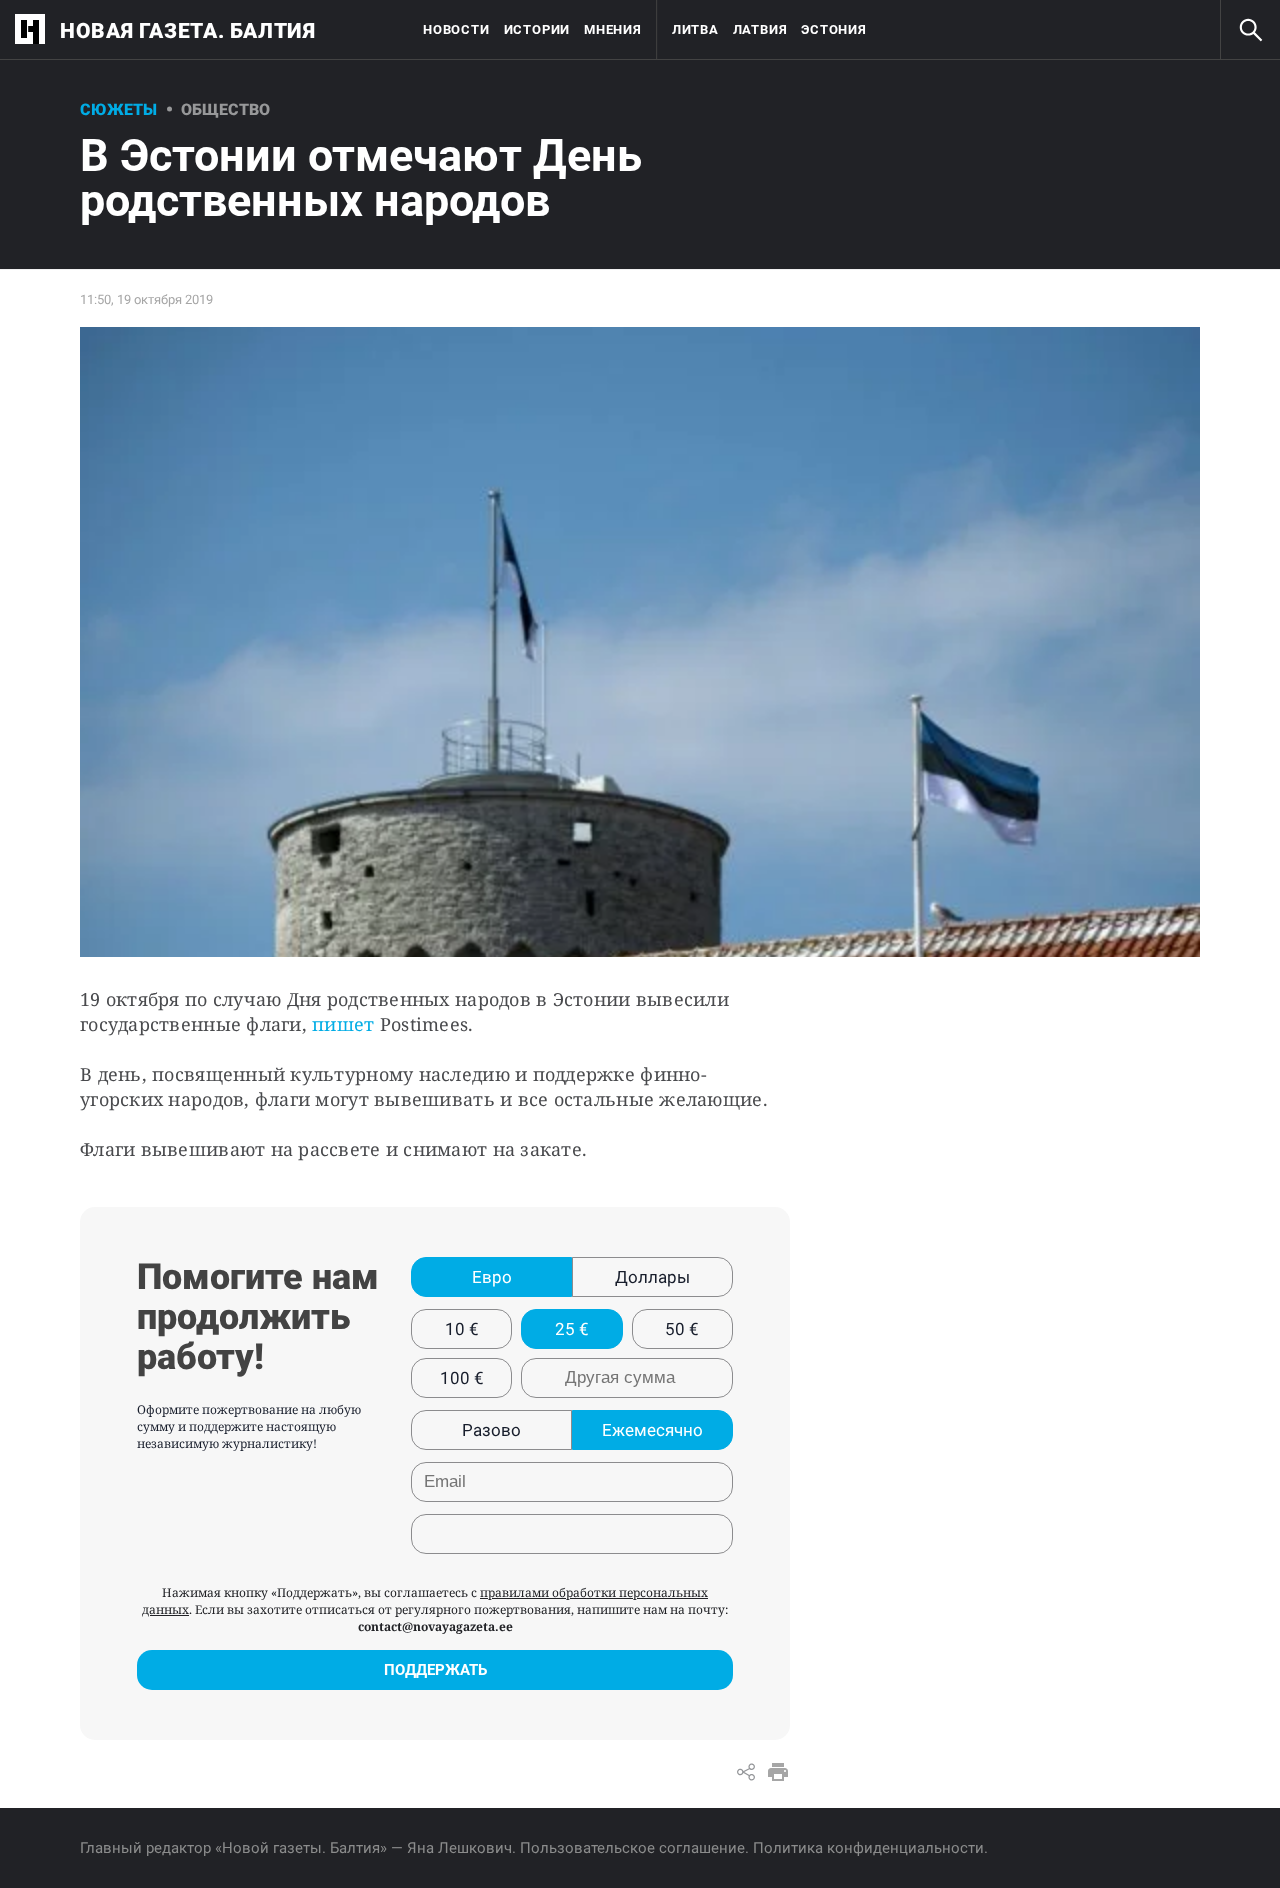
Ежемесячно (652, 1430)
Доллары (652, 1277)
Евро (492, 1277)
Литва (695, 29)
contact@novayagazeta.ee (435, 1626)
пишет (343, 1024)
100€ (462, 1378)
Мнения (613, 29)
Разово (491, 1430)
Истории (537, 29)
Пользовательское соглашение (632, 1848)
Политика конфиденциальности (868, 1848)
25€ (572, 1329)
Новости (456, 29)
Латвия (760, 29)
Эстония (833, 29)
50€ (682, 1329)
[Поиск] (1250, 30)
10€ (462, 1329)
